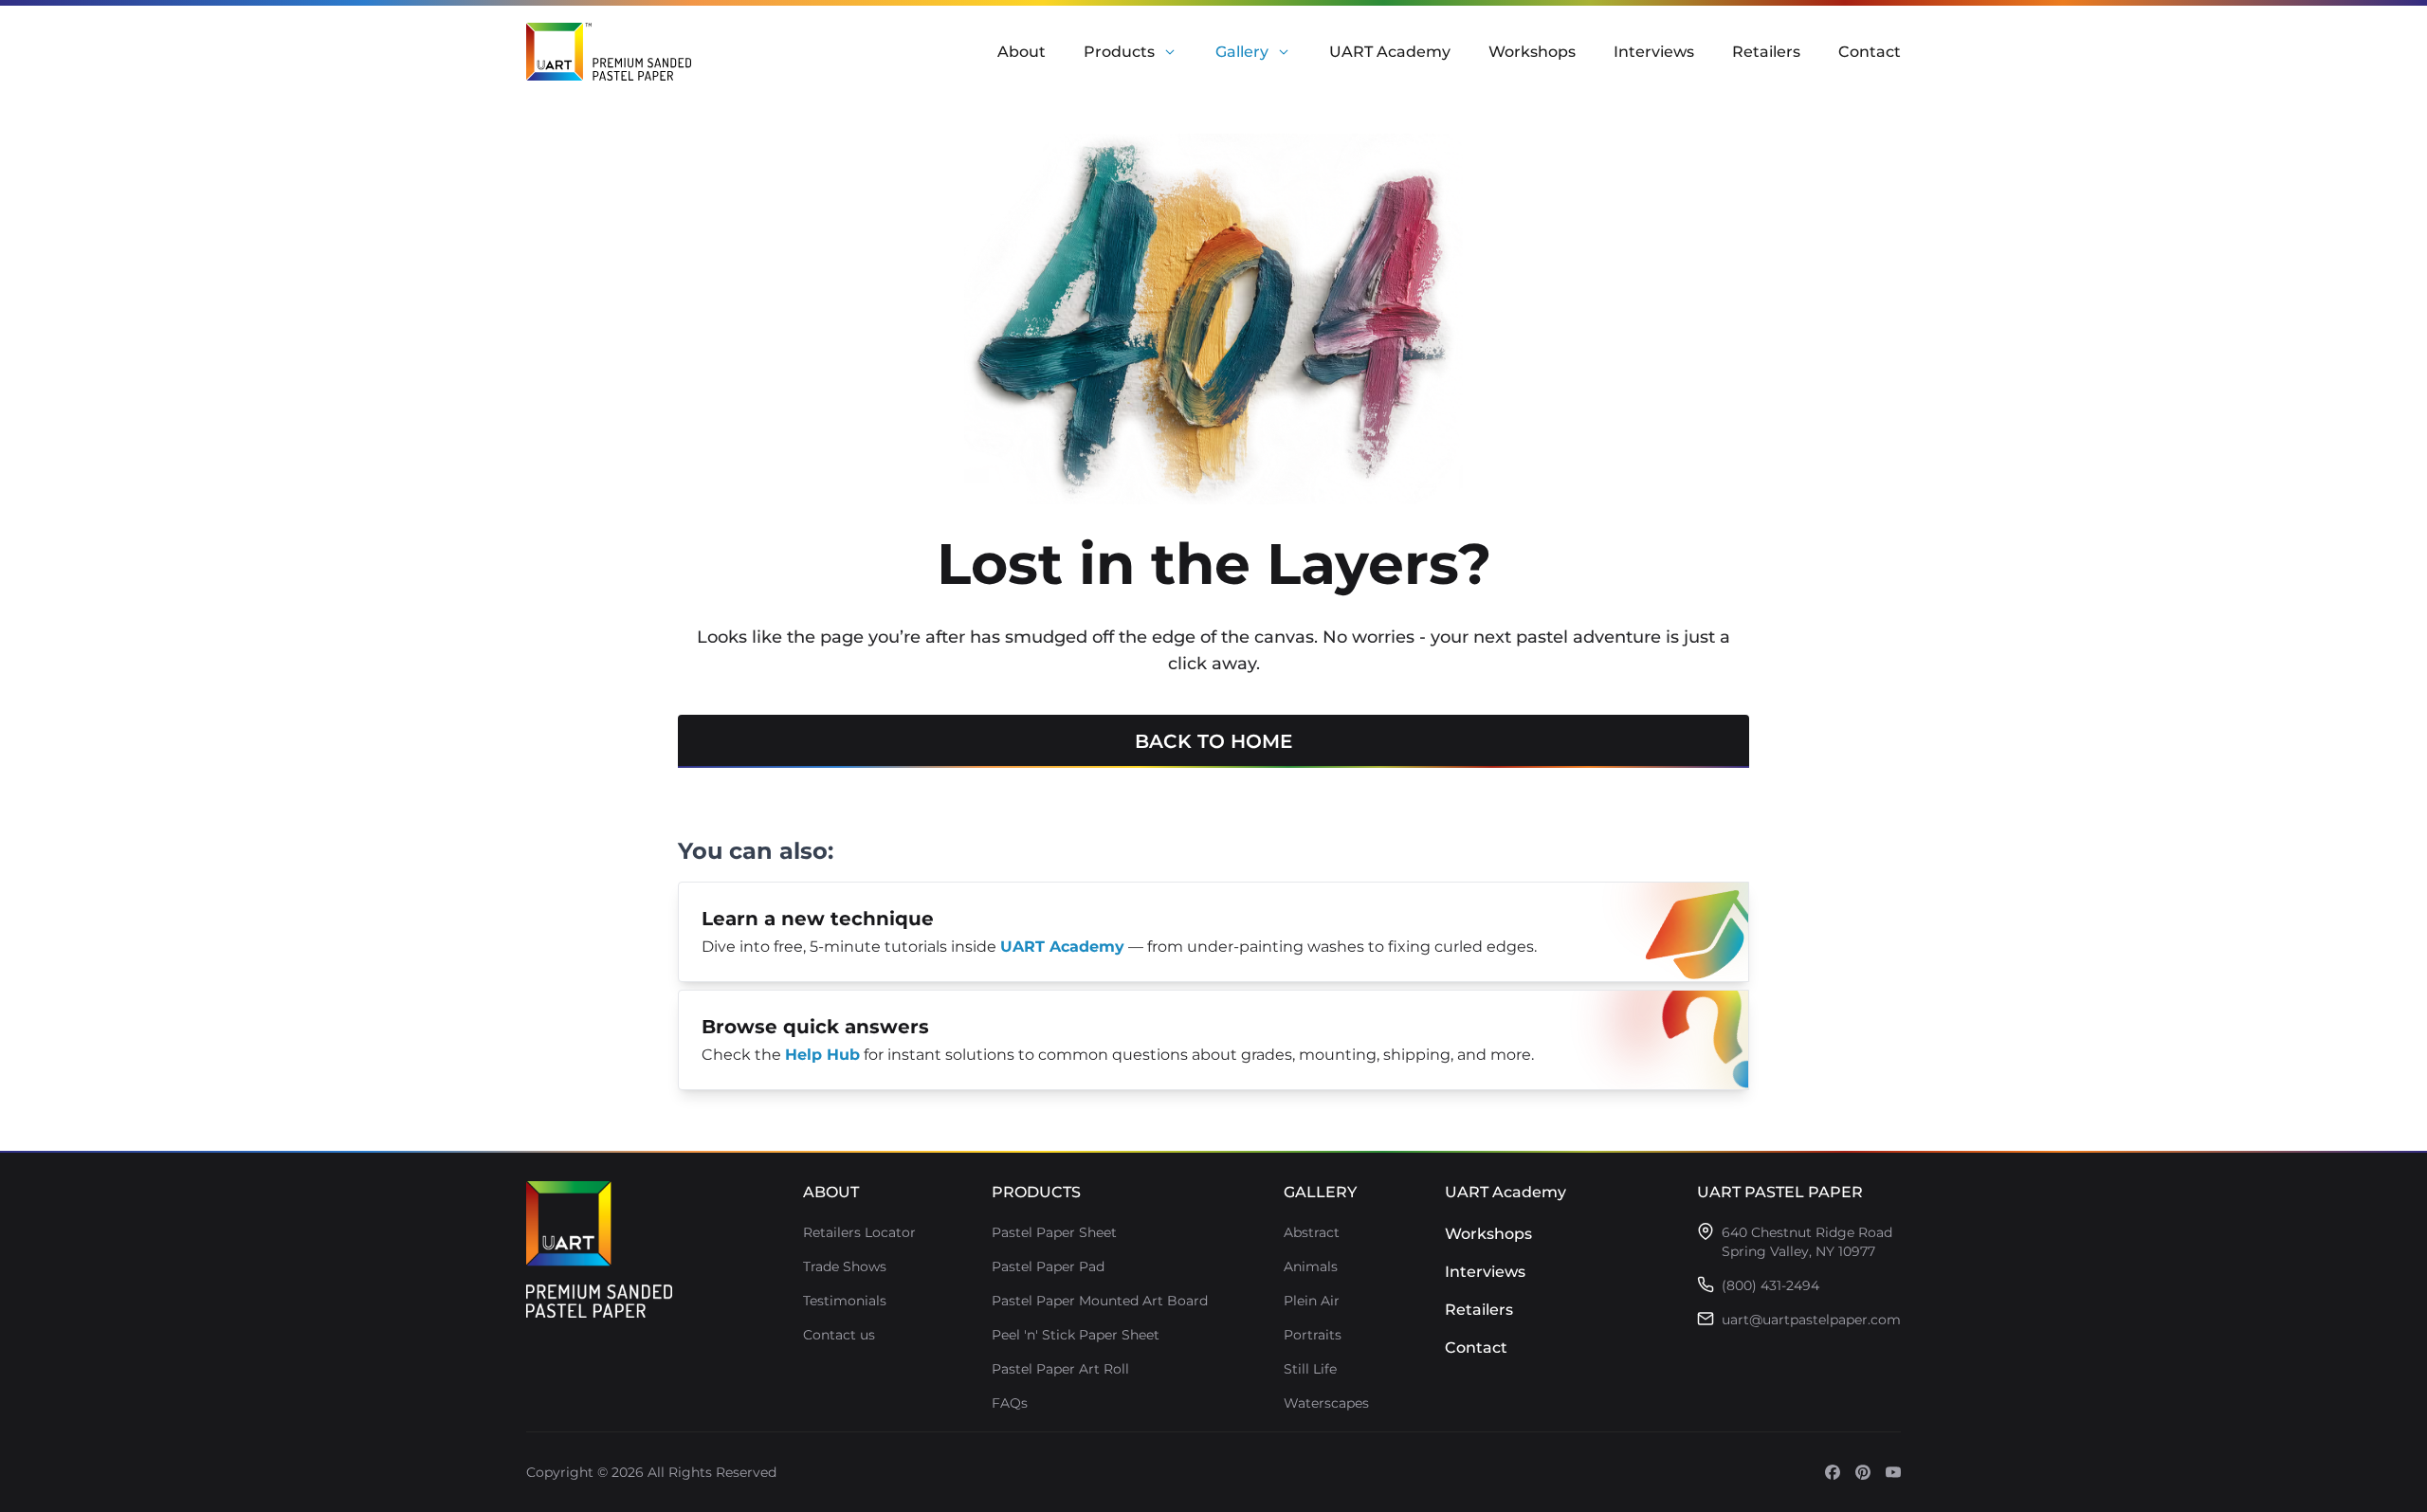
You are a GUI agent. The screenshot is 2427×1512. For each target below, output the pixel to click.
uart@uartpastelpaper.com (1811, 1320)
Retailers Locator (859, 1232)
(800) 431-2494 (1770, 1285)
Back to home (1213, 741)
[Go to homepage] (599, 1249)
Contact (1870, 52)
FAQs (1010, 1403)
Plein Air (1312, 1301)
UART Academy (1390, 52)
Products (1119, 52)
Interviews (1654, 52)
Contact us (839, 1335)
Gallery (1242, 52)
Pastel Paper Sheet (1054, 1232)
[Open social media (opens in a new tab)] (1833, 1472)
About (1022, 52)
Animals (1311, 1266)
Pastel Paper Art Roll (1060, 1369)
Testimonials (845, 1301)
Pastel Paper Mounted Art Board (1100, 1301)
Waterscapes (1326, 1403)
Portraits (1313, 1335)
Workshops (1532, 52)
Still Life (1310, 1369)
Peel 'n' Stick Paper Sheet (1076, 1335)
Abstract (1312, 1232)
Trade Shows (845, 1266)
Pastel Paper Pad (1048, 1266)
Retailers (1766, 52)
